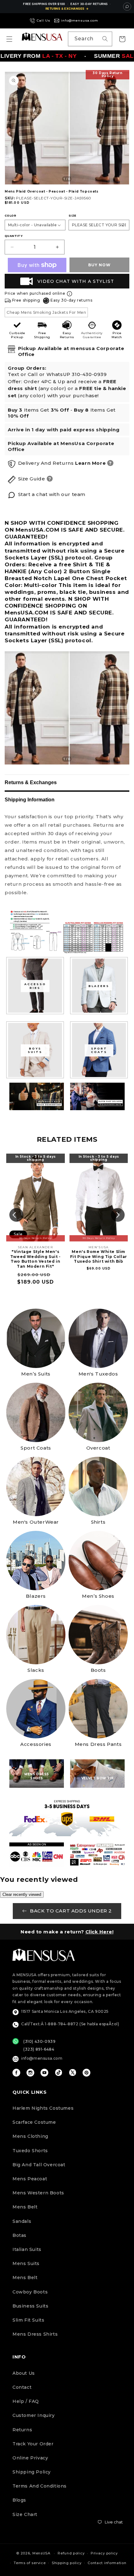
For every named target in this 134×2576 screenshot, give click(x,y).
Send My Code (67, 2549)
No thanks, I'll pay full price (67, 2565)
